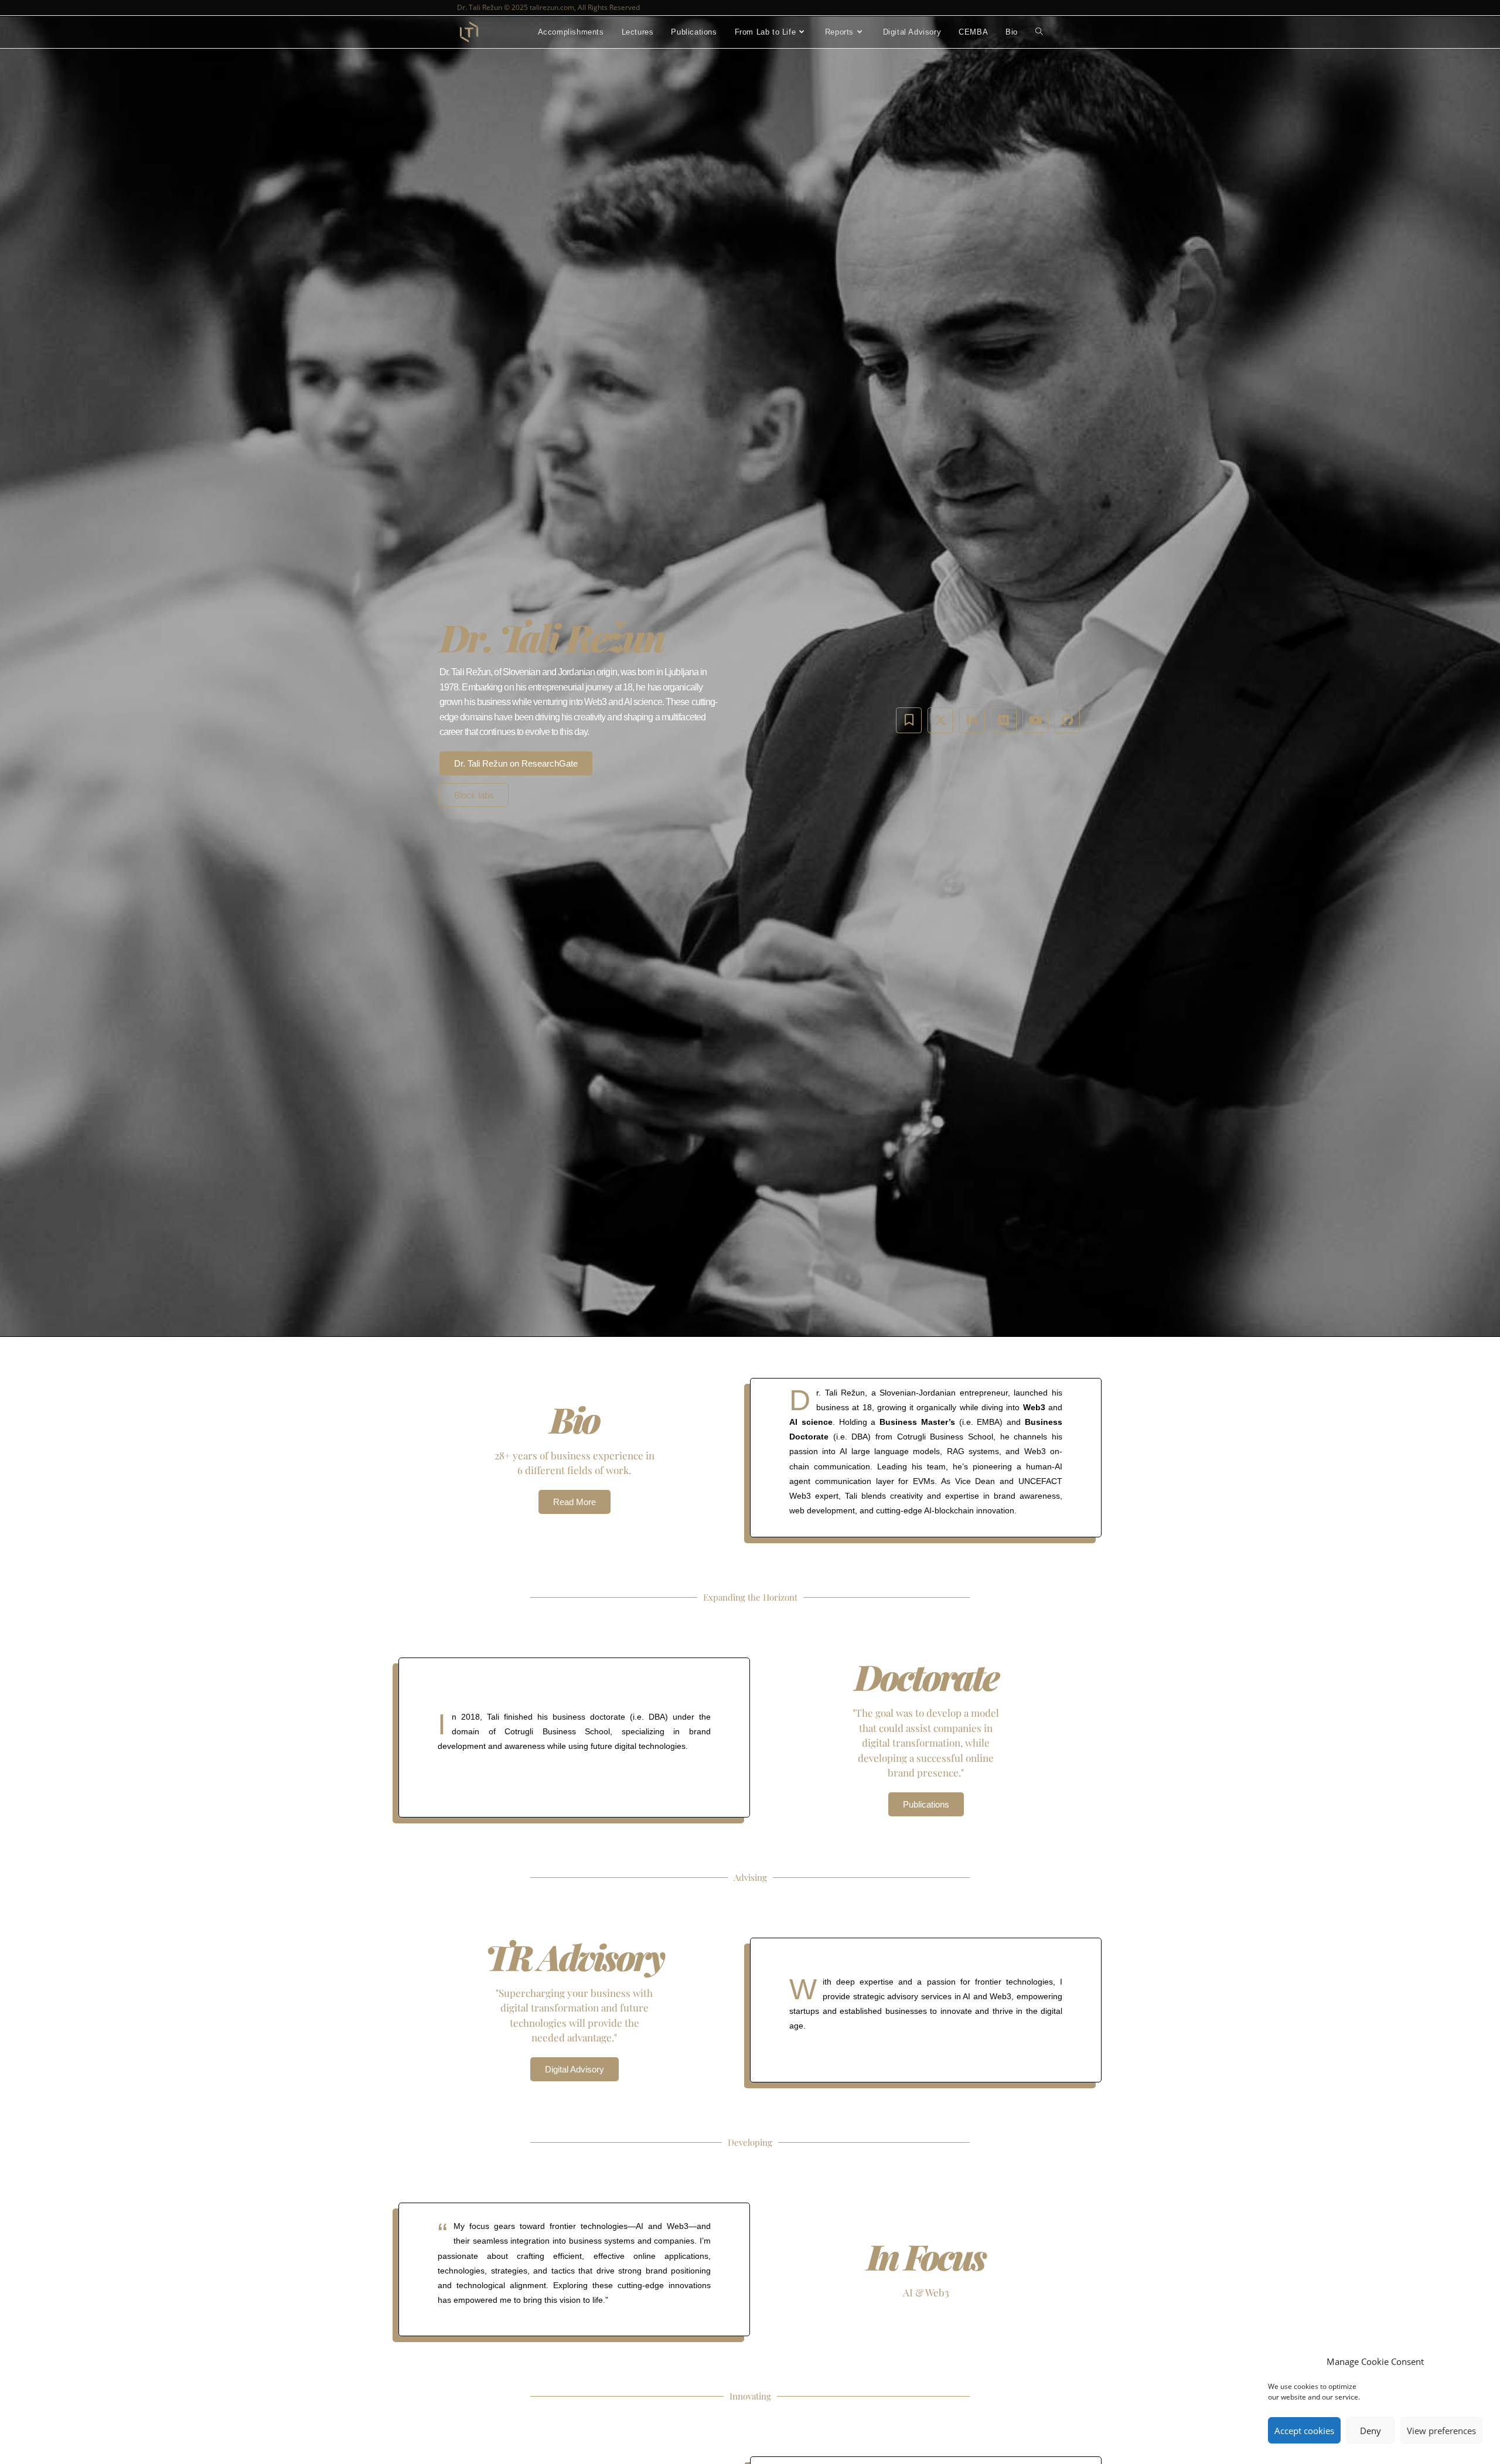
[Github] (1067, 720)
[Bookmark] (909, 720)
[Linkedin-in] (972, 720)
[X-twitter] (940, 720)
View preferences (1441, 2431)
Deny (1371, 2431)
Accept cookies (1304, 2431)
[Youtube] (1035, 720)
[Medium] (1004, 720)
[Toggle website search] (1039, 32)
